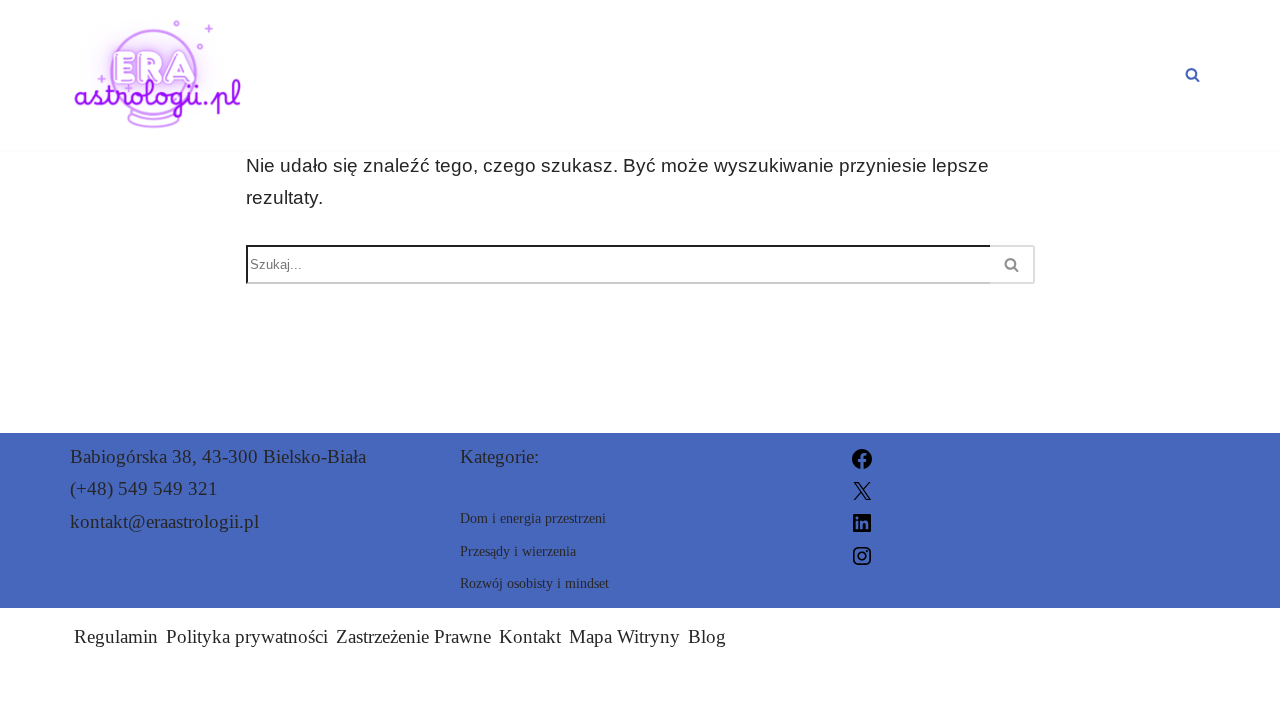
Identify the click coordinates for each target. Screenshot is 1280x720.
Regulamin (116, 636)
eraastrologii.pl (856, 692)
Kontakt (530, 636)
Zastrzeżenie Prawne (413, 636)
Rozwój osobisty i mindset (433, 92)
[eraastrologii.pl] (159, 75)
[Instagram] (862, 553)
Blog (707, 636)
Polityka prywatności (247, 636)
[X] (862, 488)
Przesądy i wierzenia (403, 57)
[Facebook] (862, 456)
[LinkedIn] (862, 521)
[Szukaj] (1192, 74)
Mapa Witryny (624, 636)
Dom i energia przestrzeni (725, 57)
